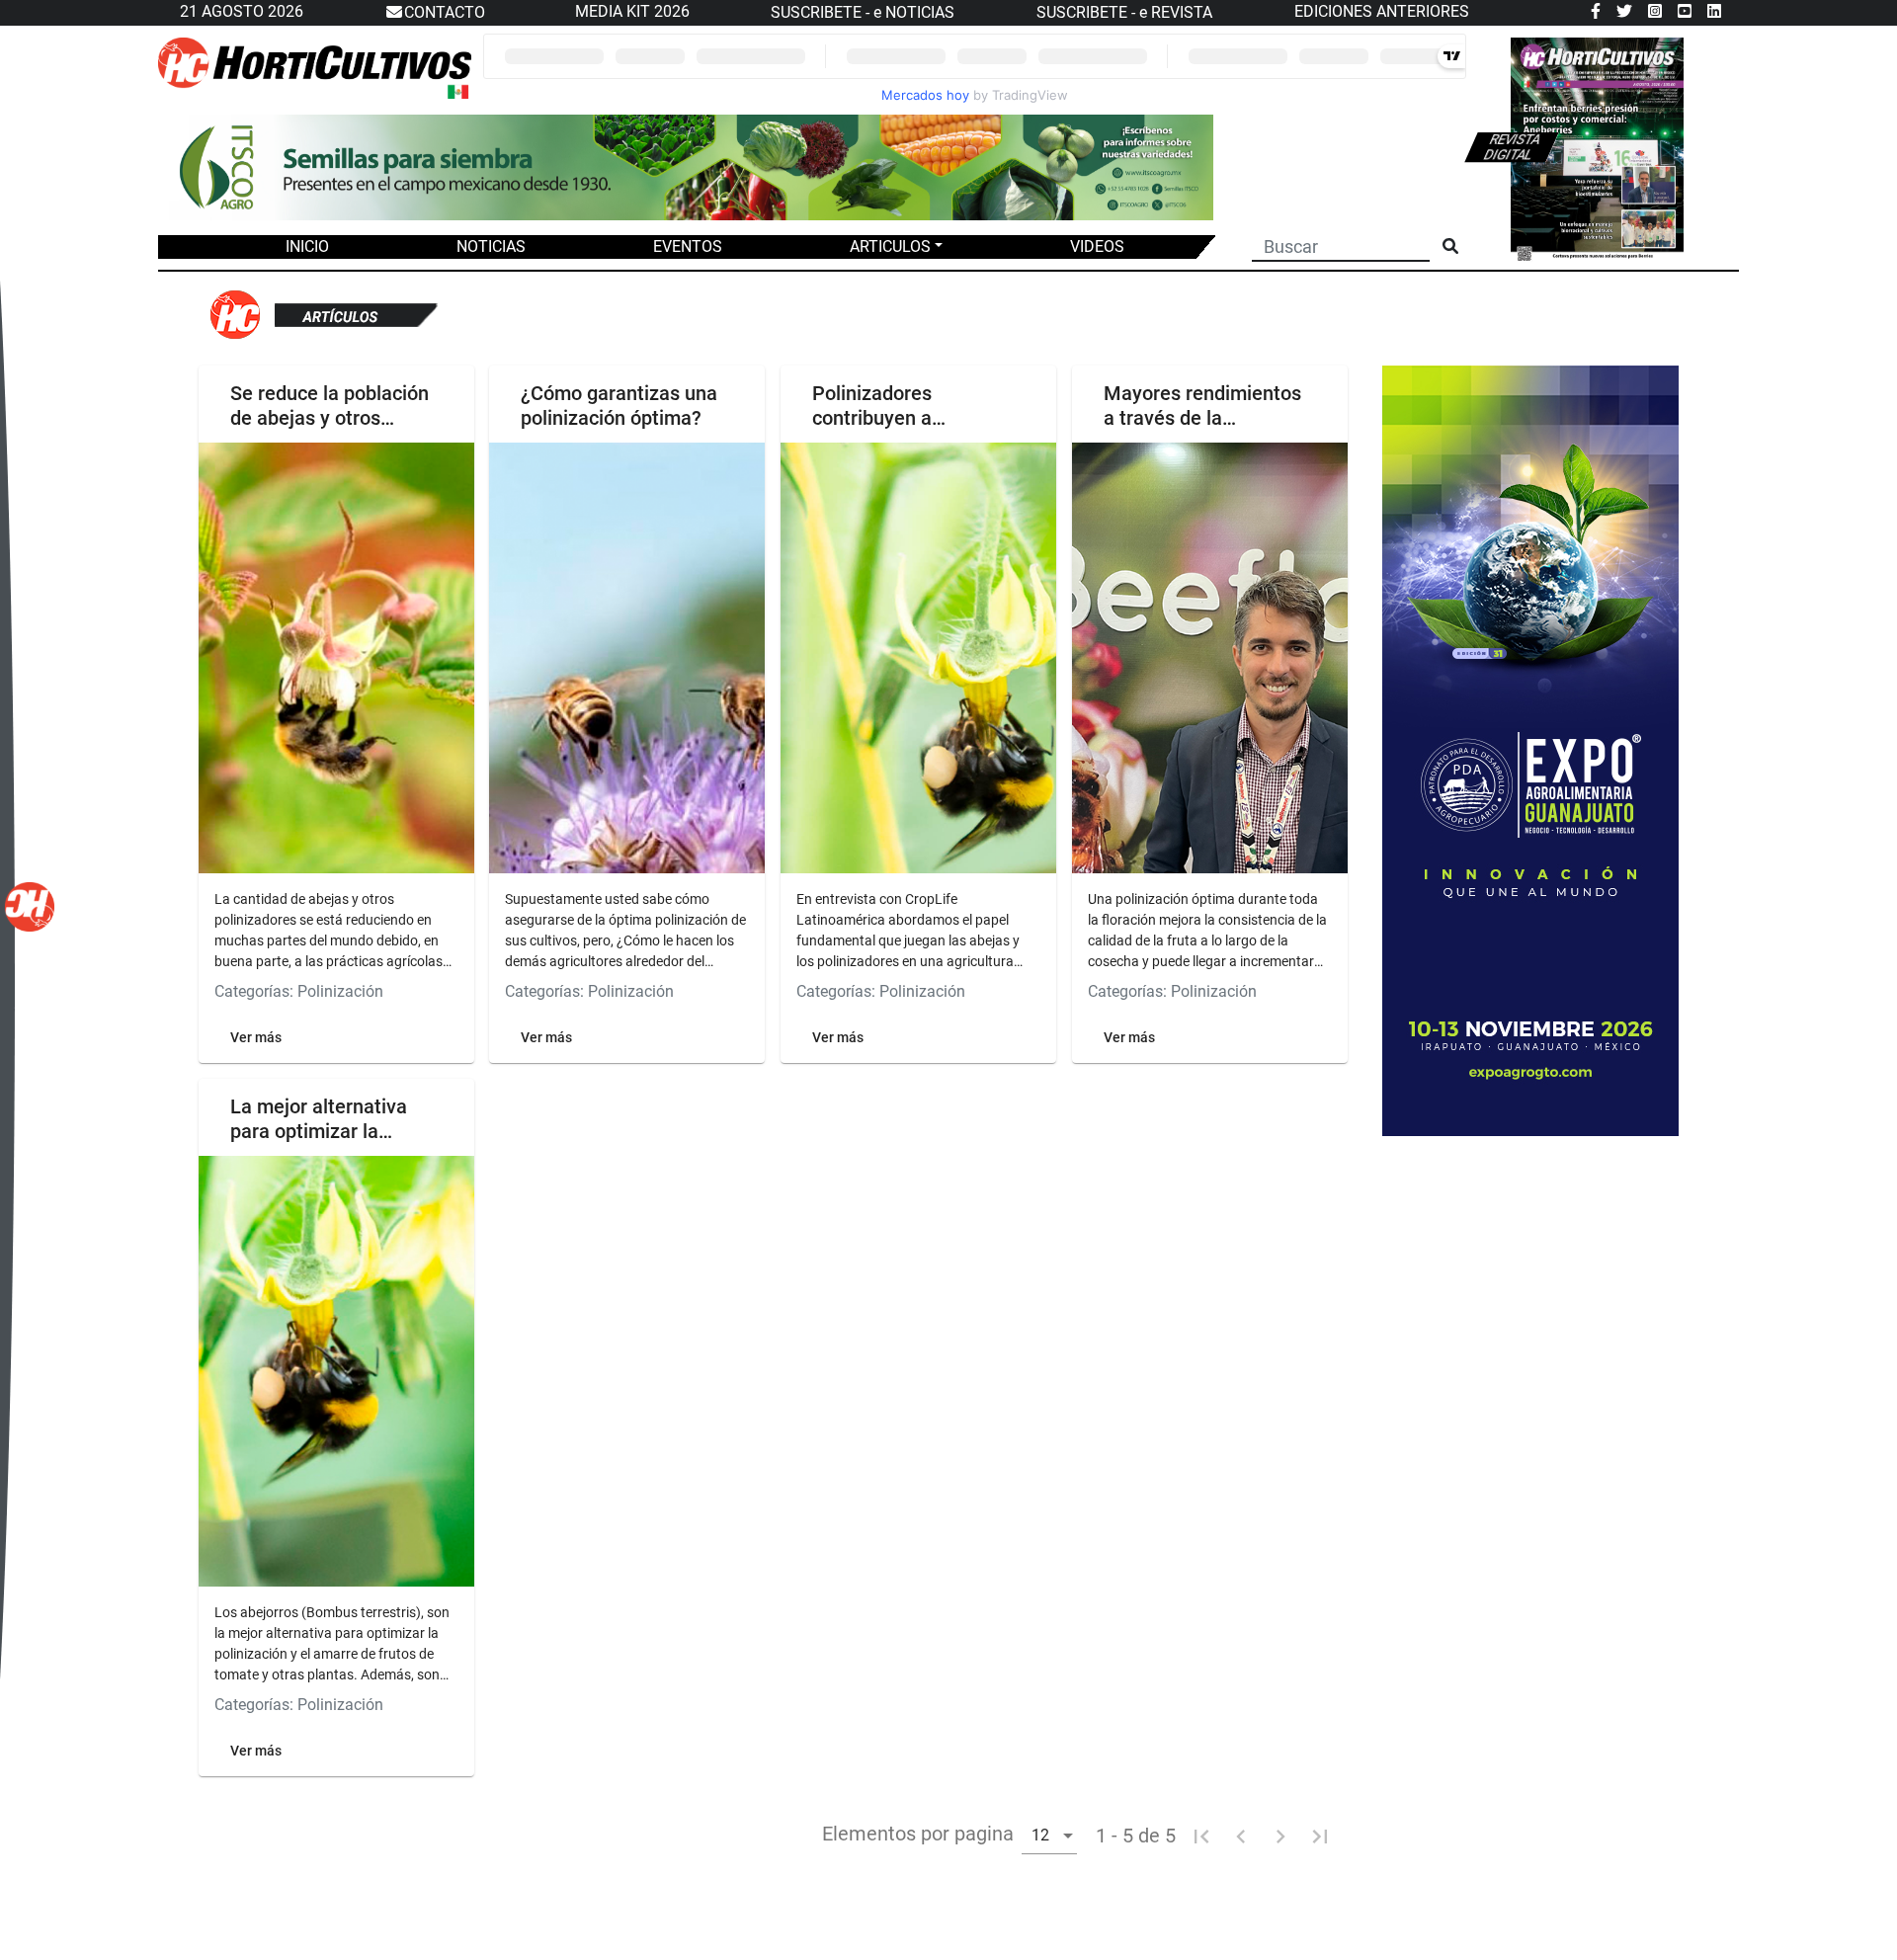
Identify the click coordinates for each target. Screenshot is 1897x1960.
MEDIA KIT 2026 (632, 11)
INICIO (307, 246)
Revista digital (1513, 147)
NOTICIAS (491, 246)
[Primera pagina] (1201, 1836)
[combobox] (1049, 1835)
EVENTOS (688, 246)
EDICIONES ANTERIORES (1382, 11)
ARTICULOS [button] (890, 246)
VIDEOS (1097, 246)
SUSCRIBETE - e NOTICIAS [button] (863, 12)
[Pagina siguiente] (1280, 1836)
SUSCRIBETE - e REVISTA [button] (1124, 12)
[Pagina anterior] (1241, 1836)
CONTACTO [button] (445, 12)
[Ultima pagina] (1320, 1836)
